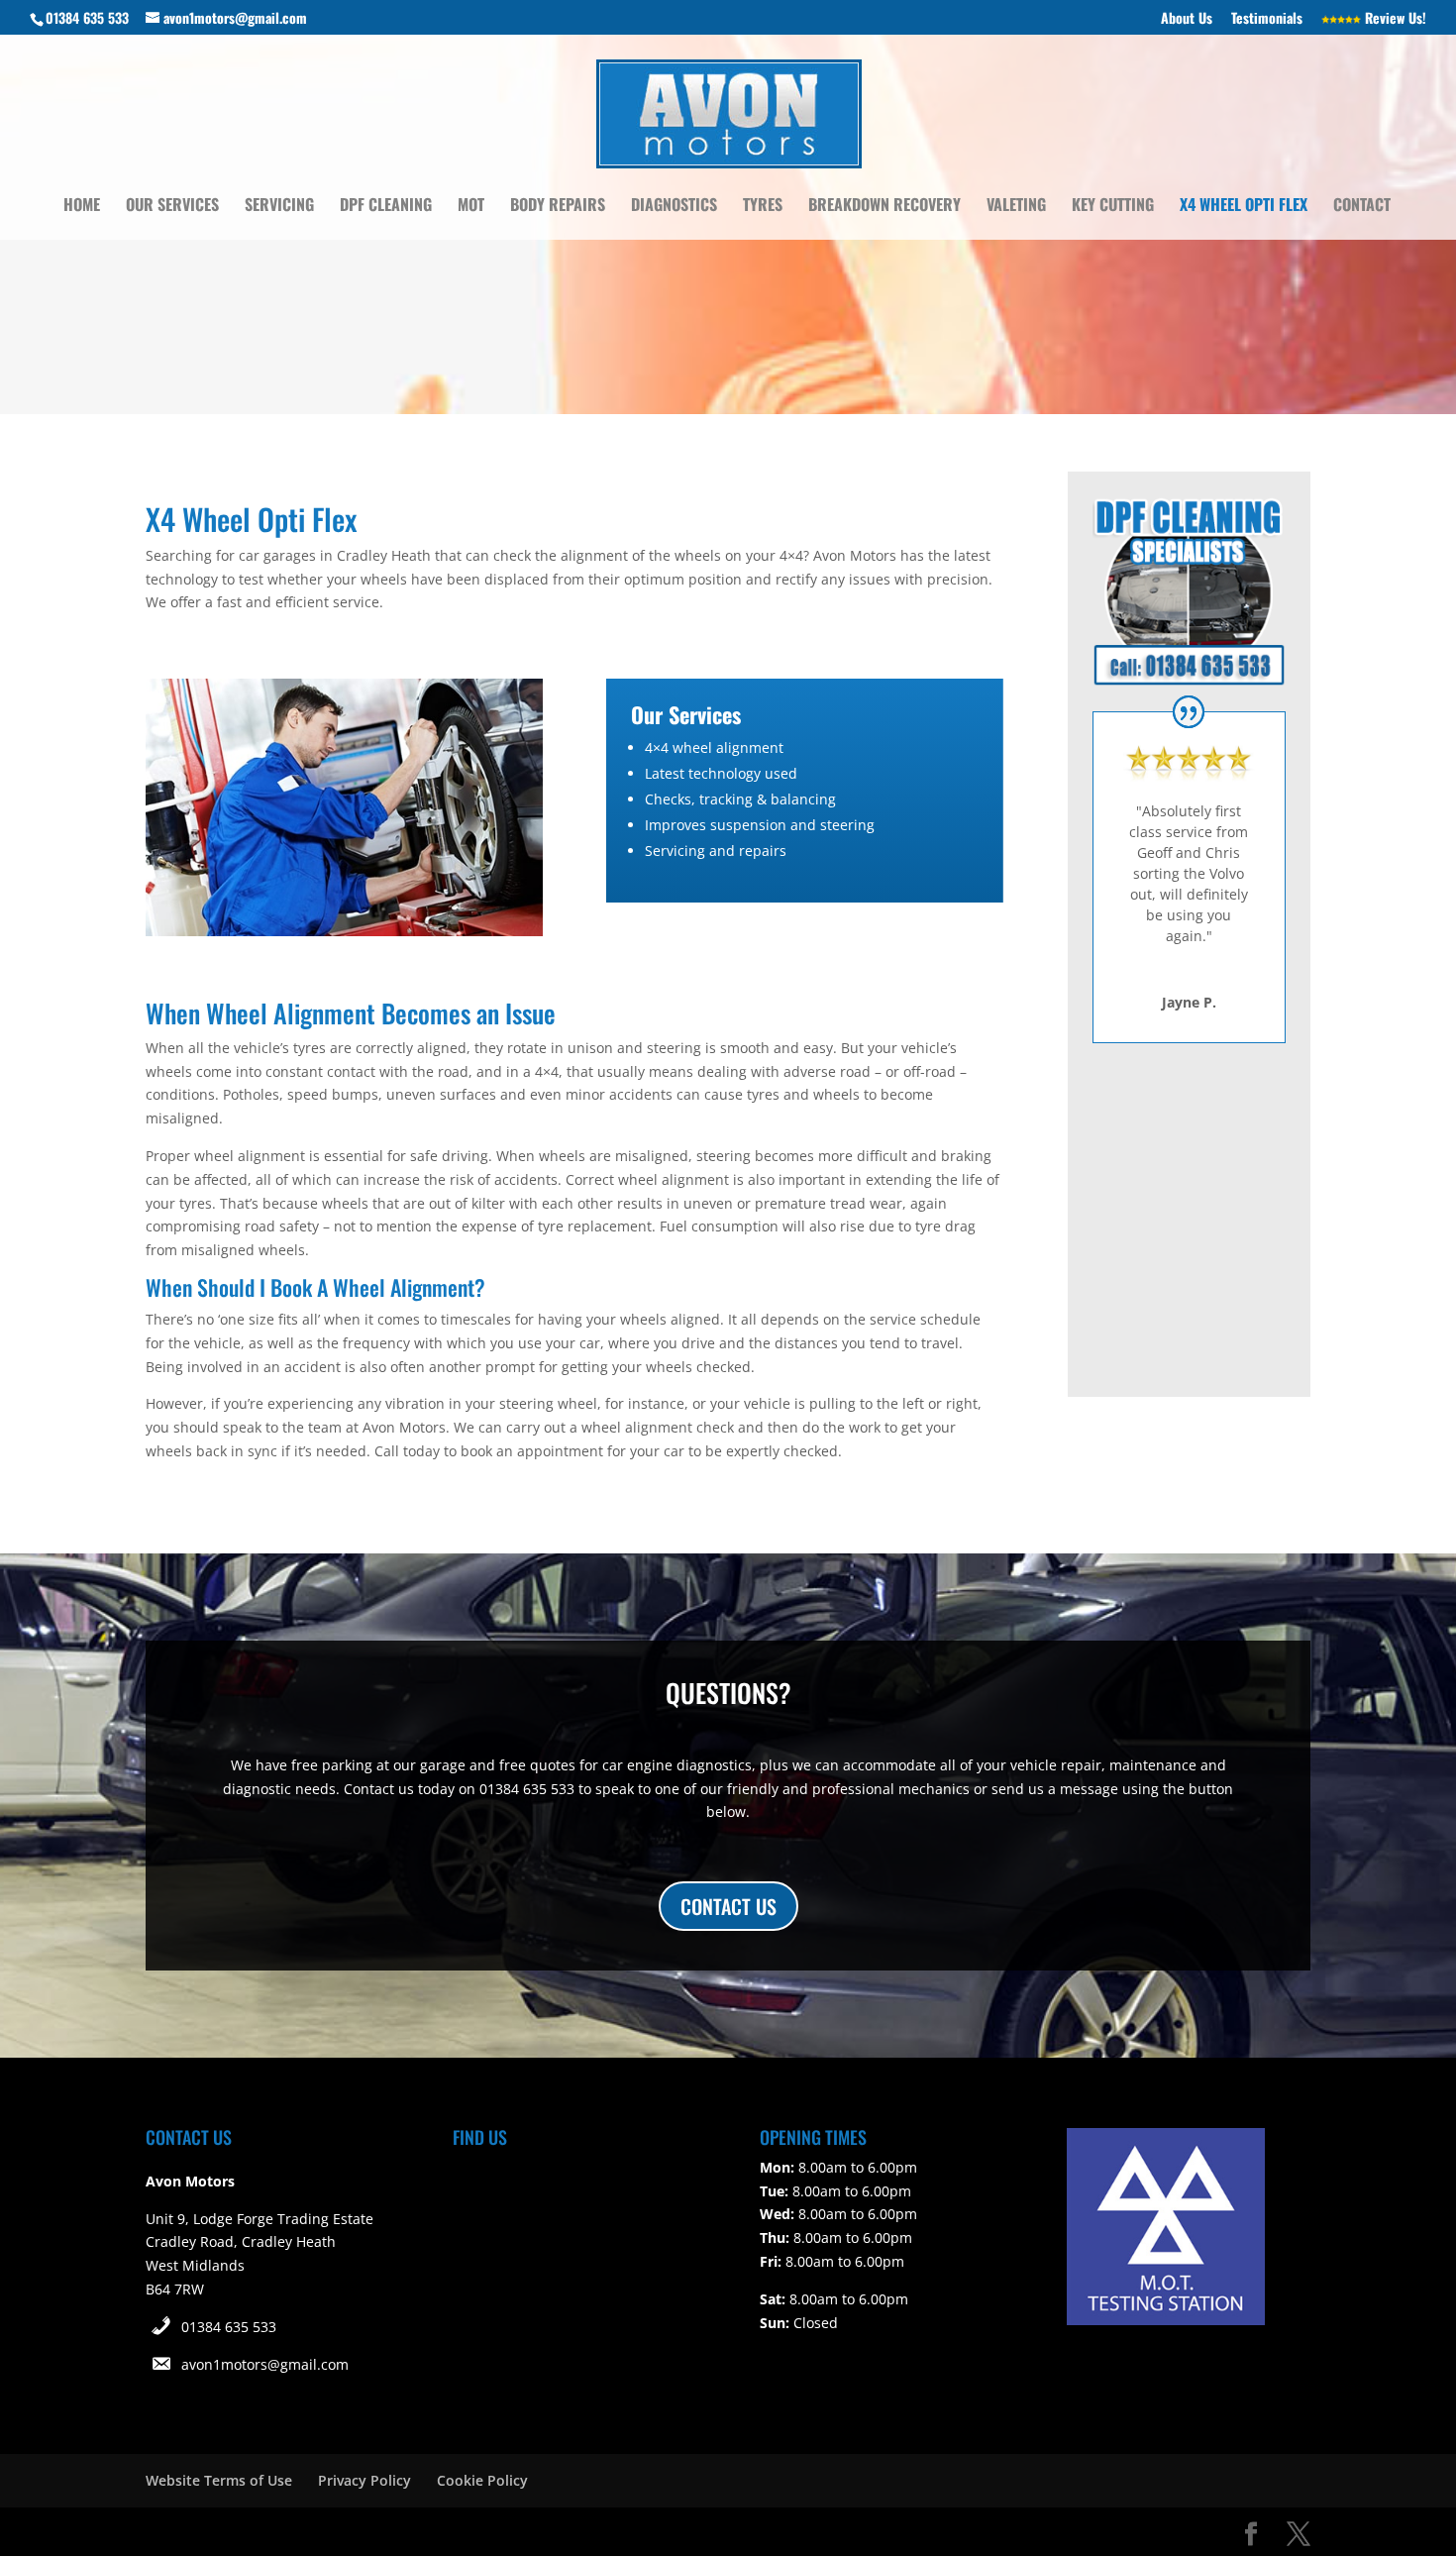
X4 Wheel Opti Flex (1244, 207)
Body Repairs (558, 207)
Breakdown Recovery (884, 207)
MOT (471, 207)
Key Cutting (1113, 207)
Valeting (1016, 207)
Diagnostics (674, 207)
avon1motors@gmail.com (265, 2364)
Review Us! (1394, 19)
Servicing (279, 207)
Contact (1362, 207)
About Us (1187, 19)
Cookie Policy (482, 2480)
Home (82, 207)
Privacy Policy (364, 2480)
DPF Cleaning (386, 207)
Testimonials (1267, 19)
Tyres (763, 207)
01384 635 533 (229, 2327)
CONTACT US (728, 1906)
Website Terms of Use (219, 2480)
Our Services (172, 207)
